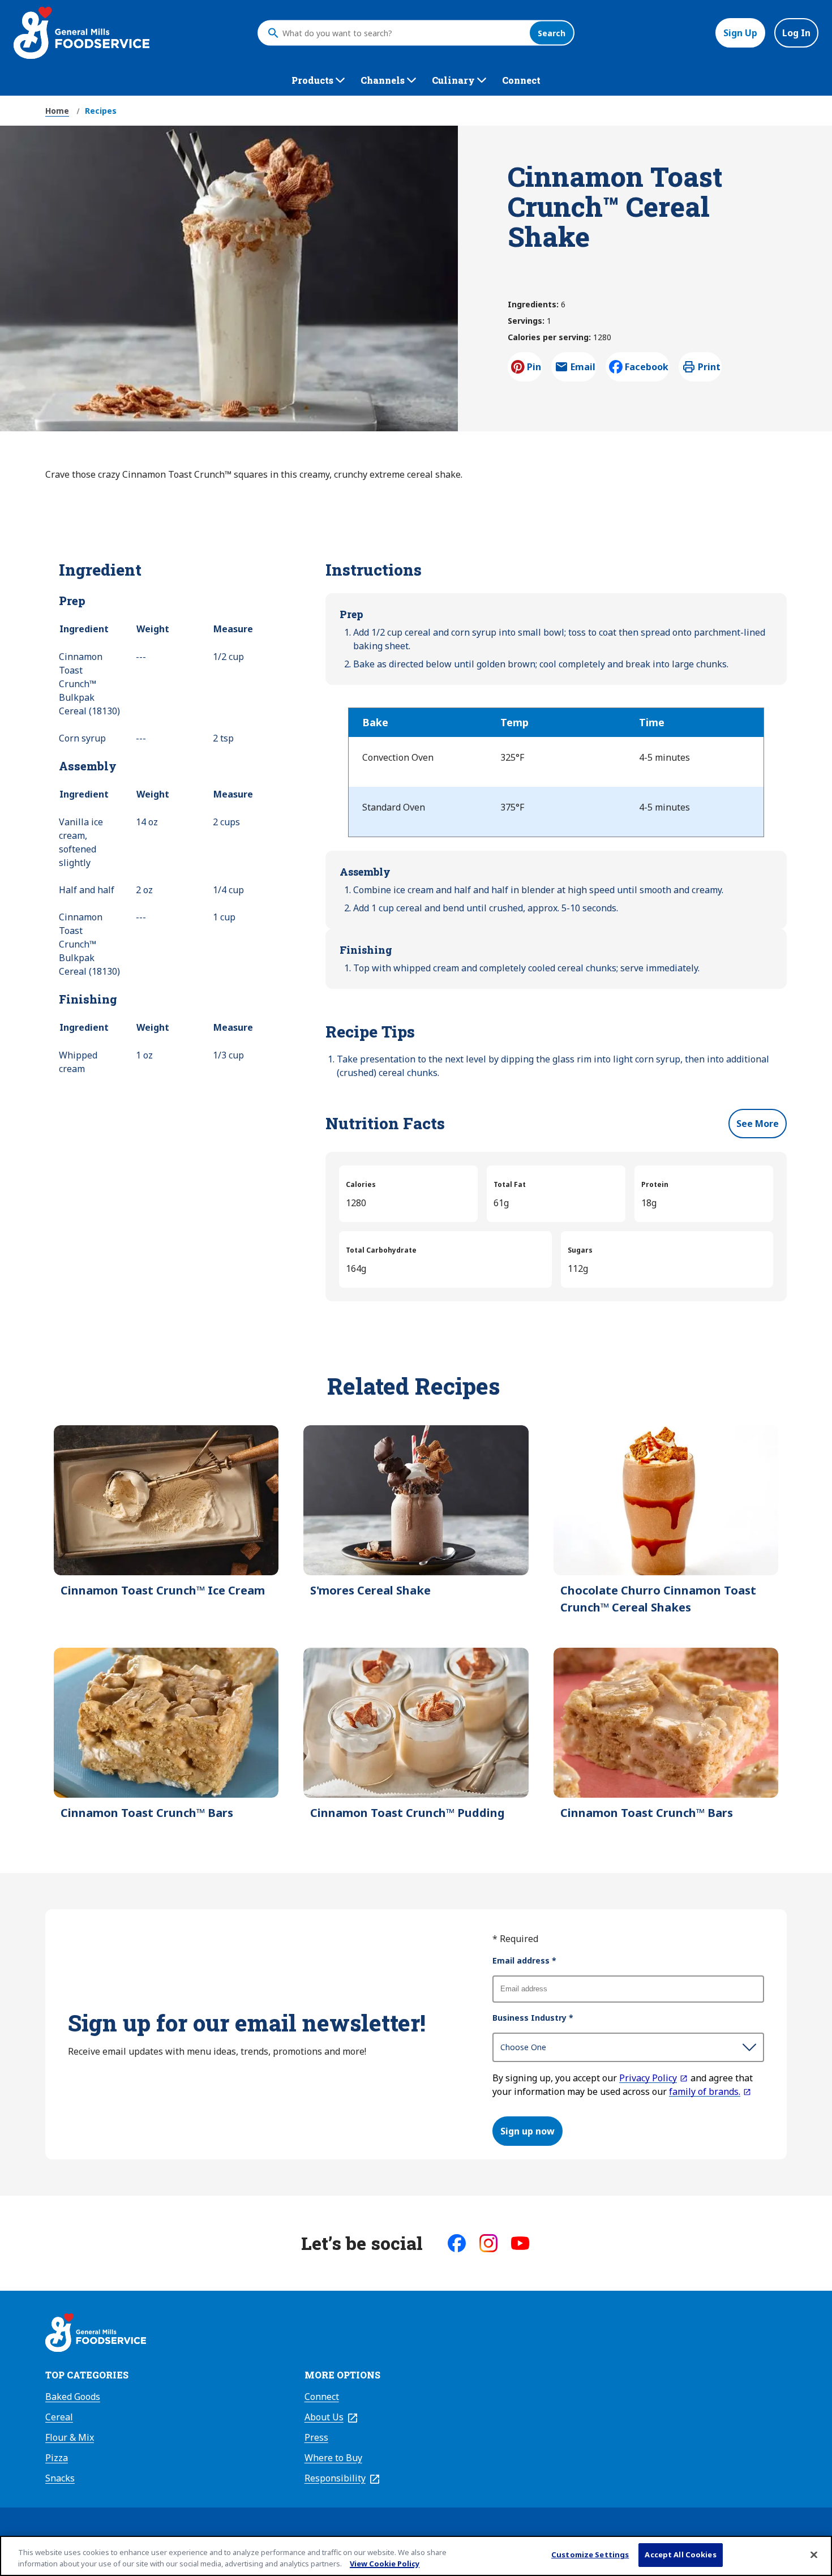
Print (709, 367)
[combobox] (403, 33)
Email (583, 370)
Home (57, 111)
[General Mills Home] (96, 2334)
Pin (534, 367)
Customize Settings (590, 2554)
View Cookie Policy (385, 2564)
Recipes (101, 111)
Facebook (647, 367)
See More (758, 1124)
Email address (524, 1960)
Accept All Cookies (680, 2554)
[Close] (814, 2554)
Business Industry (533, 2018)
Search (552, 33)
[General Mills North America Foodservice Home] (82, 33)
